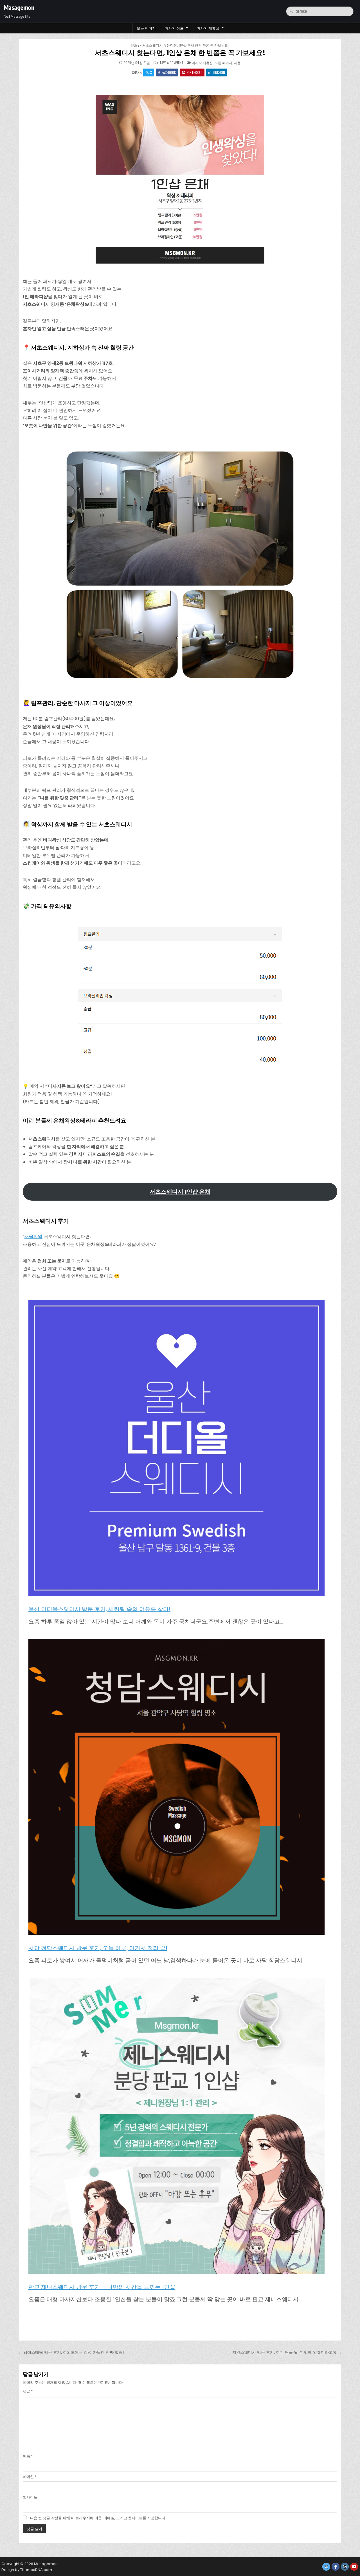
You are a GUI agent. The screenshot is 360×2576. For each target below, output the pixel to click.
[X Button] (326, 2567)
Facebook (169, 72)
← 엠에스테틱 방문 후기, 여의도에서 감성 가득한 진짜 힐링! (71, 2352)
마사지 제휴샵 (208, 28)
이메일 (30, 2477)
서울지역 (33, 1236)
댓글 (28, 2391)
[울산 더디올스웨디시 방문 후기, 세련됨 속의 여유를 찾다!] (176, 1449)
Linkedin (219, 72)
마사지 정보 (174, 28)
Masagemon (19, 7)
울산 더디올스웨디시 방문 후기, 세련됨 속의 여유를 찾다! (99, 1609)
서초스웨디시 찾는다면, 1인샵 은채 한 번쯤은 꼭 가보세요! (180, 53)
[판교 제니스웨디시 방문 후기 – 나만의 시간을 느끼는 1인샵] (176, 2127)
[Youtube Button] (354, 2567)
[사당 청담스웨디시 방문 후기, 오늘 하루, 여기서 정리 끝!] (176, 1788)
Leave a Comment (171, 63)
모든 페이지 (146, 28)
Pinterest (194, 72)
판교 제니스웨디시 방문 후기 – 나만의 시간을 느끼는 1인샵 (102, 2287)
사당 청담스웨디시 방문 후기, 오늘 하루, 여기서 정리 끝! (98, 1948)
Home (135, 45)
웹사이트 (30, 2497)
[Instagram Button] (345, 2567)
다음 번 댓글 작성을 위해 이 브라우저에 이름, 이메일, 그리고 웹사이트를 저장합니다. (98, 2518)
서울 (237, 63)
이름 (28, 2456)
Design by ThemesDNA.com (27, 2570)
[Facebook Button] (336, 2567)
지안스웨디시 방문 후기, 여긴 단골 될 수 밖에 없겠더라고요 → (287, 2352)
